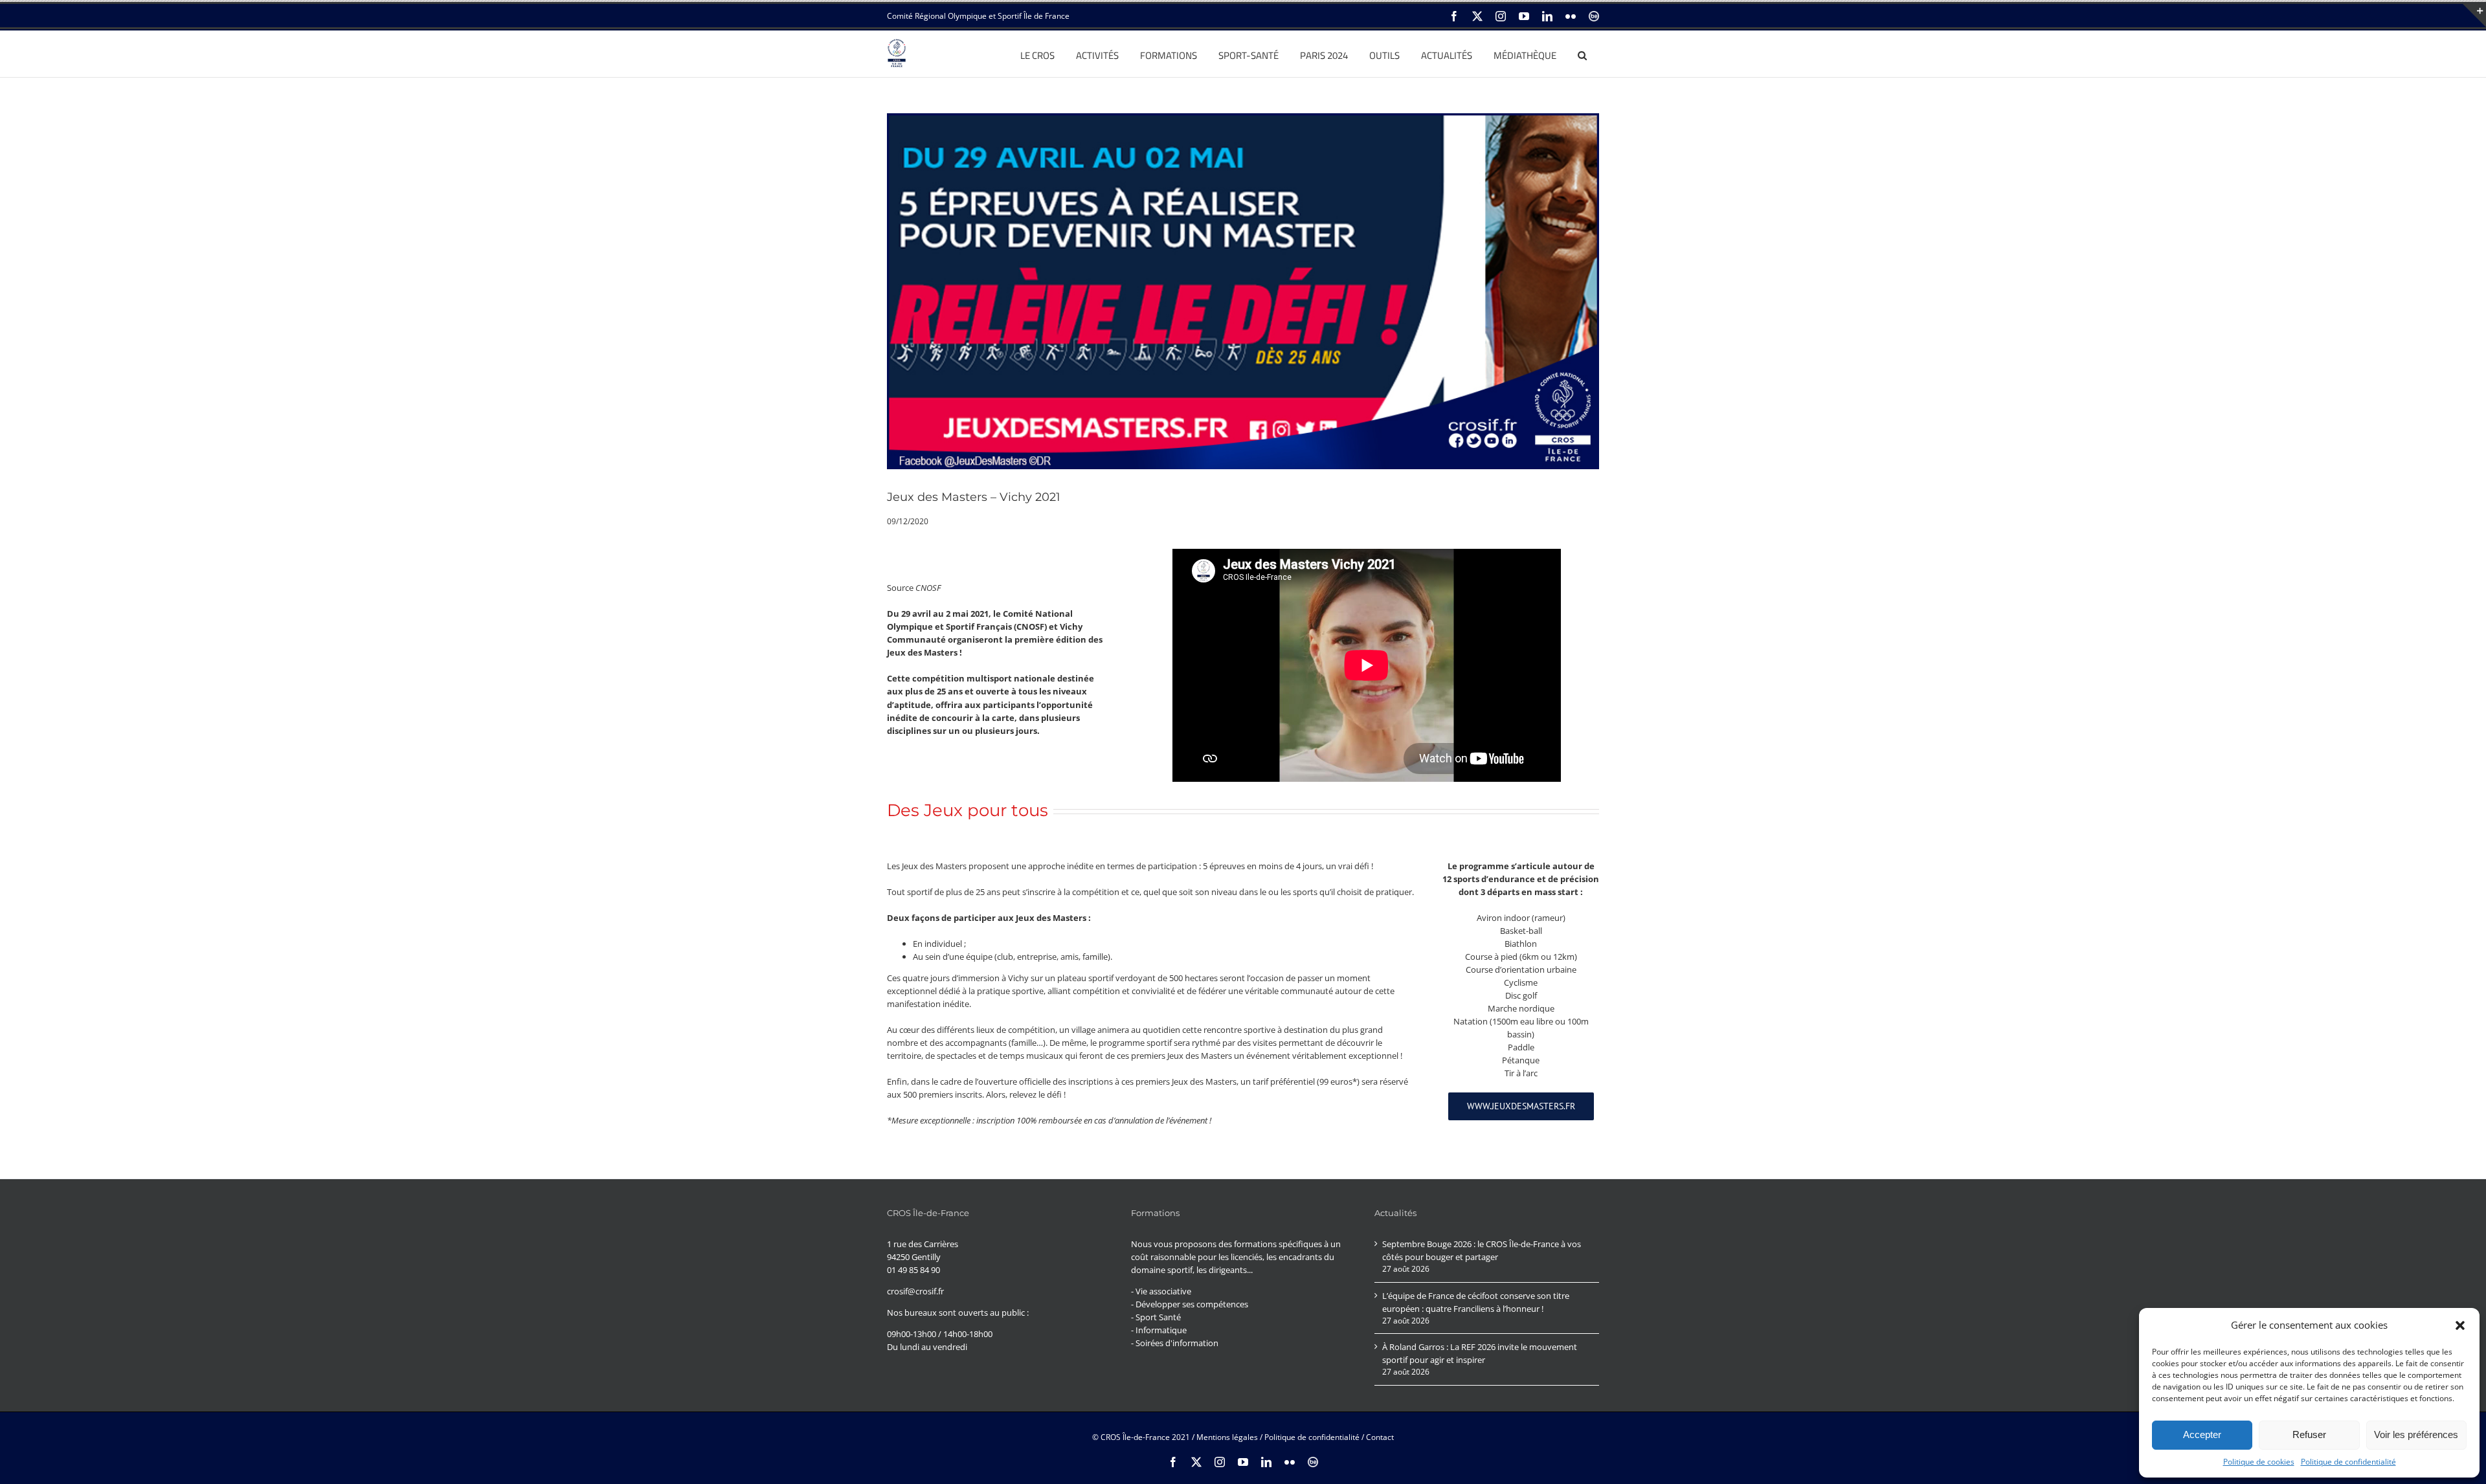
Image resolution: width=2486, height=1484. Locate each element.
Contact (1380, 1437)
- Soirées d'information (1175, 1343)
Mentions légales (1227, 1437)
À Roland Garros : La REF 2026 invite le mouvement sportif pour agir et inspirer (1480, 1353)
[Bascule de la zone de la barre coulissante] (2474, 16)
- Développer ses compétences (1190, 1304)
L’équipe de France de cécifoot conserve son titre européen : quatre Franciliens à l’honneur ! (1476, 1302)
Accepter (2202, 1434)
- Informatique (1159, 1330)
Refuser (2309, 1434)
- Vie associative (1161, 1291)
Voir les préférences (2416, 1434)
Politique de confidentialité (2348, 1462)
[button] (2460, 1325)
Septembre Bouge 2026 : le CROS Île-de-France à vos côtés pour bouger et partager (1482, 1250)
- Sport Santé (1156, 1317)
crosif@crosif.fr (915, 1291)
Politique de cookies (2259, 1462)
